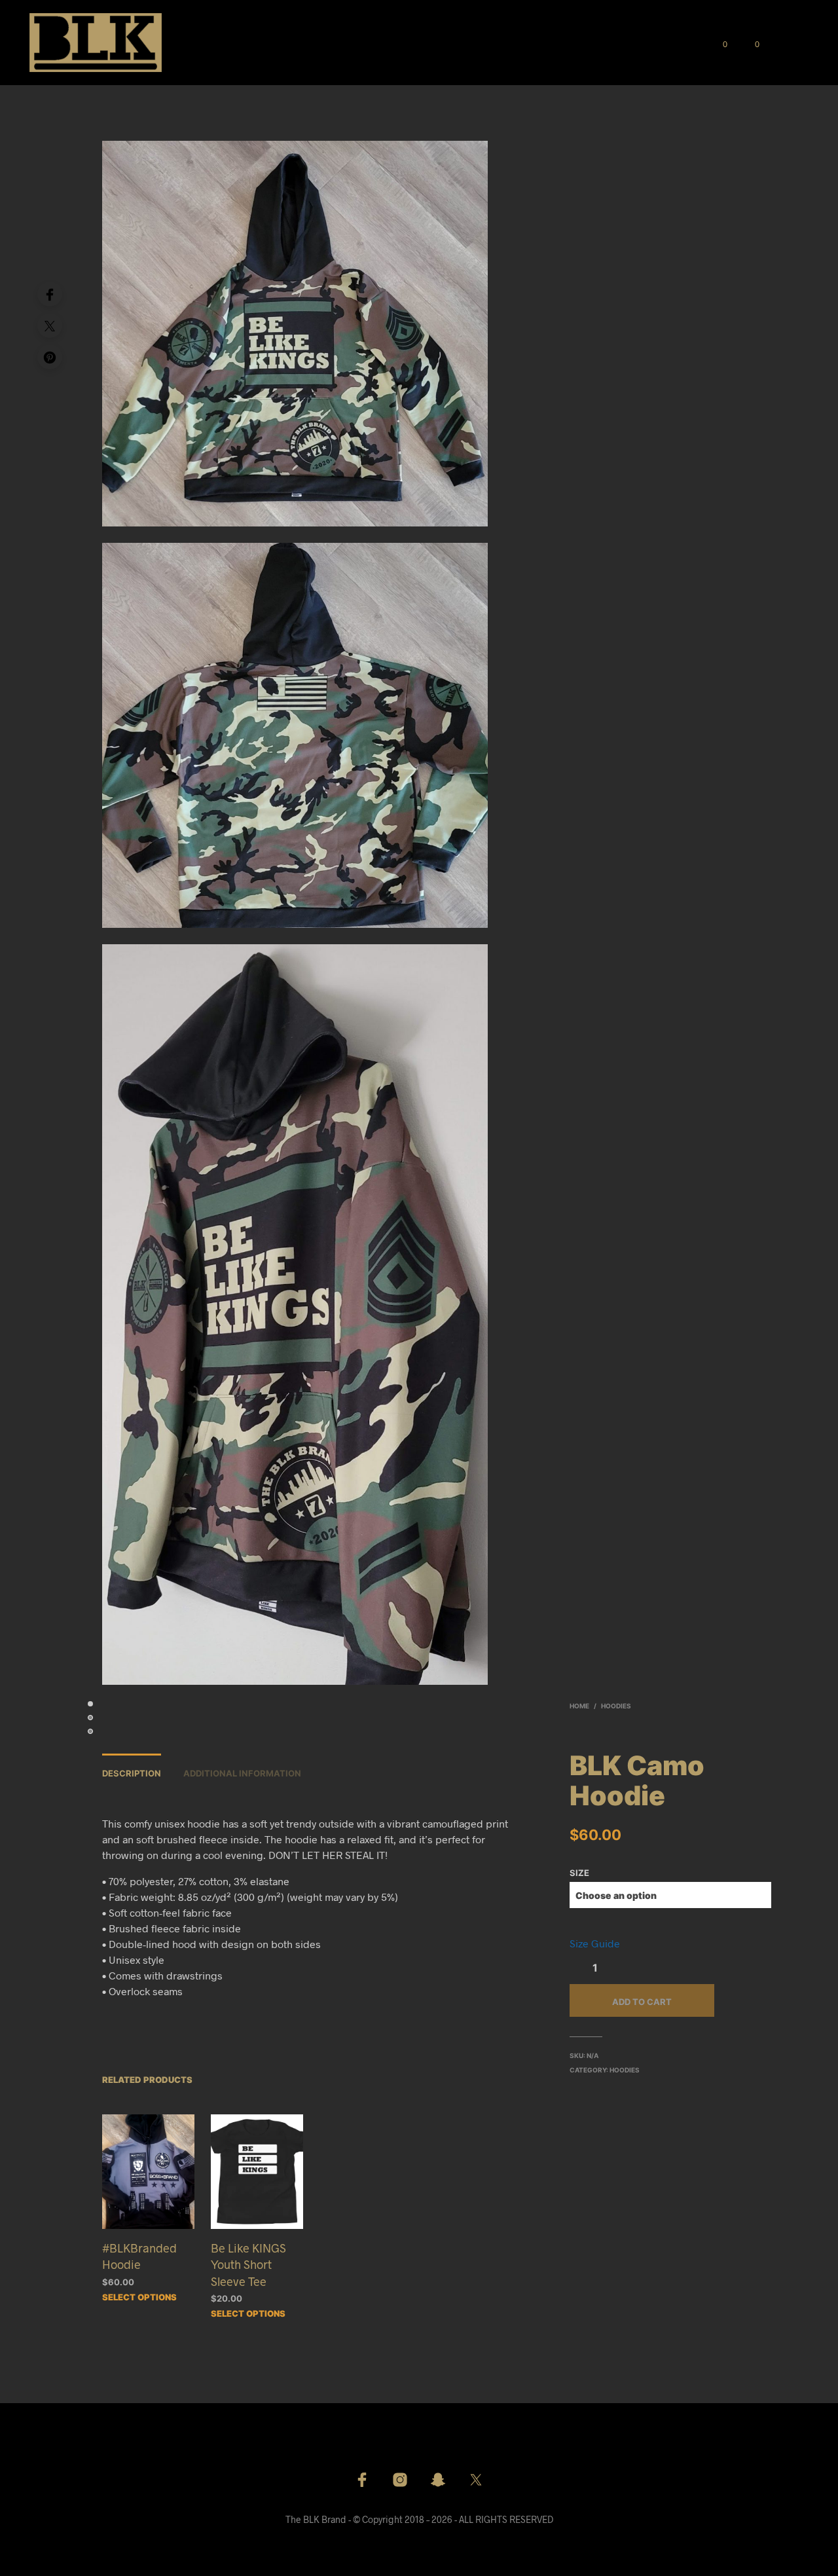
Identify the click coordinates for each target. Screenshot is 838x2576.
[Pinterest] (50, 357)
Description (132, 1773)
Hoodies (616, 1706)
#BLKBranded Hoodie (139, 2256)
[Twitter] (50, 325)
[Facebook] (50, 294)
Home (579, 1706)
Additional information (242, 1773)
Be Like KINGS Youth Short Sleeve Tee (248, 2264)
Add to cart (642, 2002)
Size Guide (595, 1943)
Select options (139, 2297)
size (579, 1873)
